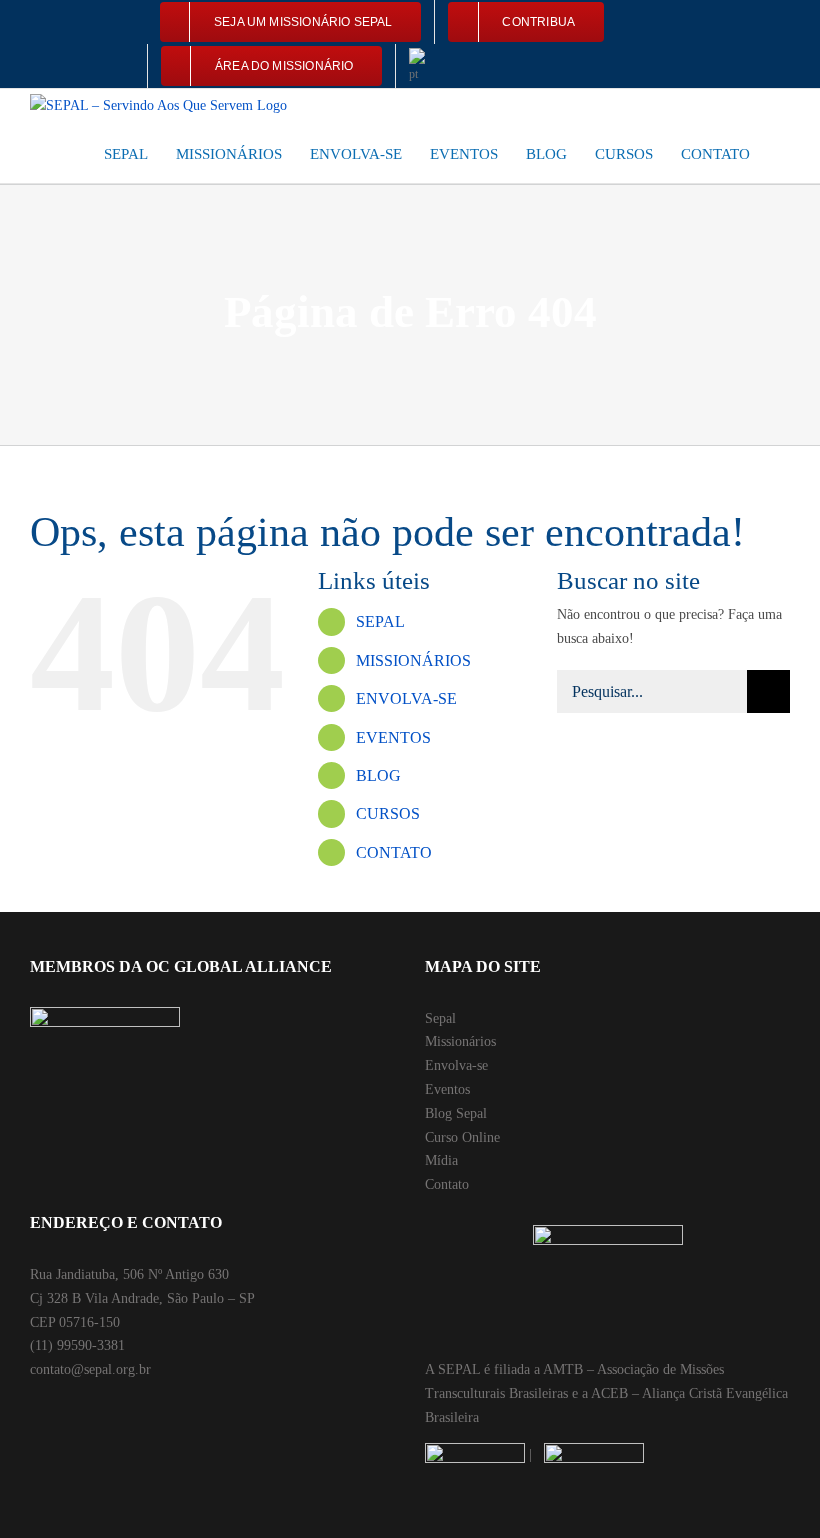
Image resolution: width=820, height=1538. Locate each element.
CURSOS (388, 813)
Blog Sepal (456, 1113)
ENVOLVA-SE (406, 698)
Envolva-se (456, 1065)
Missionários (460, 1041)
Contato (447, 1184)
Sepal (440, 1018)
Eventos (447, 1089)
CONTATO (394, 852)
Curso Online (462, 1137)
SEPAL (380, 621)
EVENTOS (393, 737)
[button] (784, 153)
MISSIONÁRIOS (413, 660)
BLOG (378, 775)
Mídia (441, 1160)
